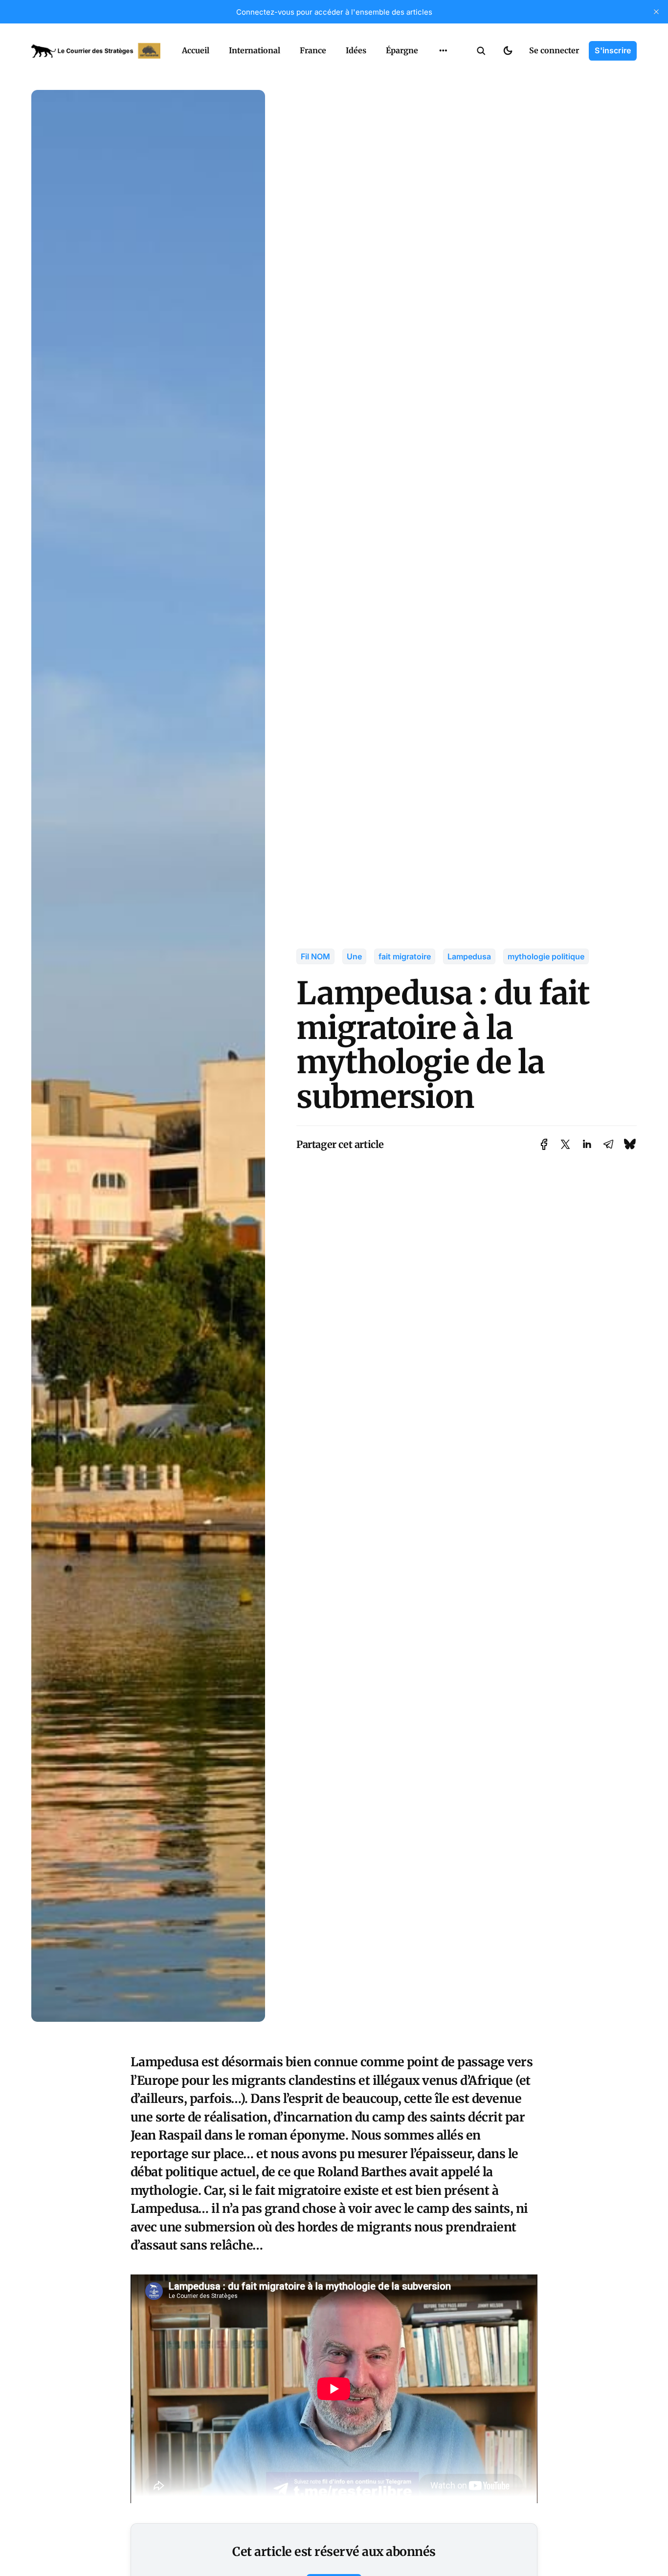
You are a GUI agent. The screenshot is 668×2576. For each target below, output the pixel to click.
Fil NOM (315, 956)
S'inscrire (613, 50)
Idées (356, 50)
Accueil (196, 50)
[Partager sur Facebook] (544, 1144)
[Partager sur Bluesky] (630, 1144)
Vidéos (430, 73)
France (313, 50)
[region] (443, 51)
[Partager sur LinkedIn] (587, 1144)
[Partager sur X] (565, 1144)
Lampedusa (469, 956)
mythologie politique (546, 956)
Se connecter (554, 50)
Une (354, 956)
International (255, 50)
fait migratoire (405, 956)
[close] (656, 12)
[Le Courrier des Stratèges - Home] (96, 51)
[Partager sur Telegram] (608, 1144)
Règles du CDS (443, 92)
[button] (481, 51)
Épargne (402, 50)
